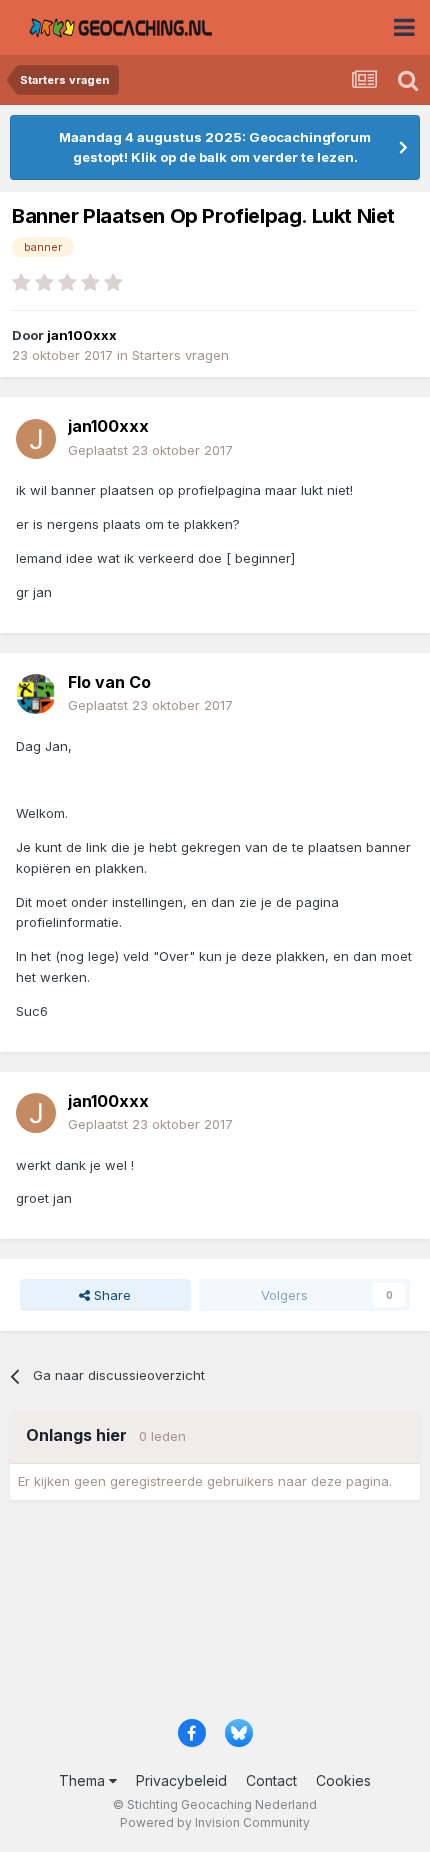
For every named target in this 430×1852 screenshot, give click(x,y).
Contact (271, 1780)
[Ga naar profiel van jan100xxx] (36, 439)
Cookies (343, 1780)
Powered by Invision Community (215, 1822)
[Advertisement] (215, 1616)
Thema (84, 1780)
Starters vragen (180, 355)
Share (110, 1295)
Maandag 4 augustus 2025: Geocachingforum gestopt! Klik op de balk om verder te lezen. (215, 147)
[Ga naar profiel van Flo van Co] (36, 694)
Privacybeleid (181, 1780)
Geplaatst (150, 450)
